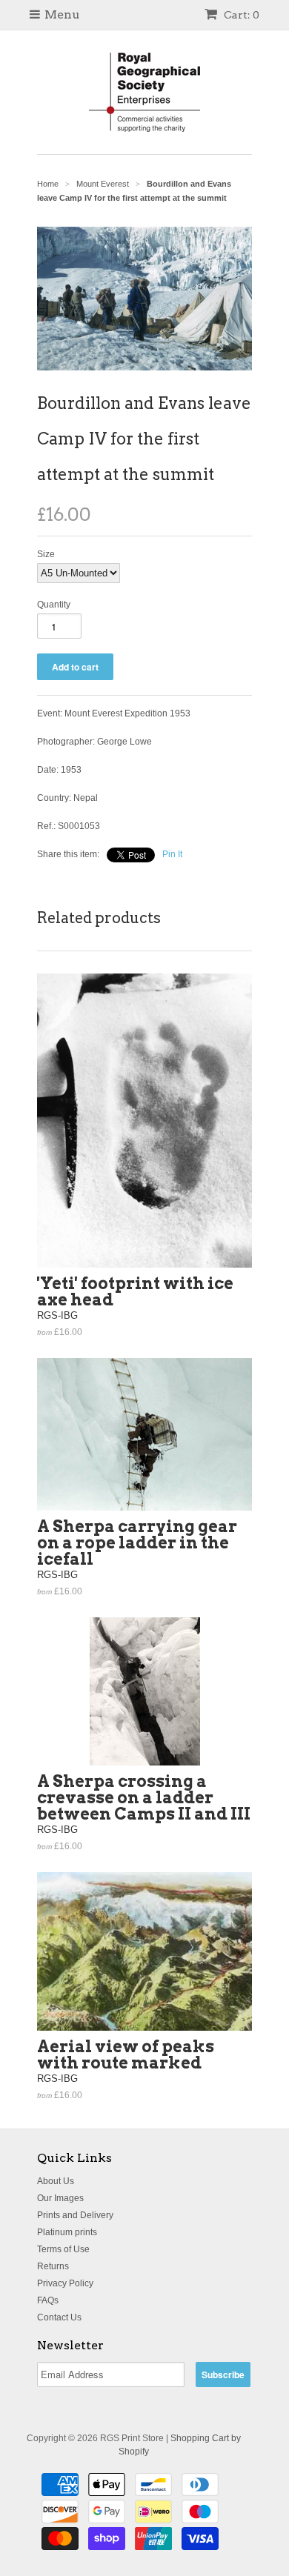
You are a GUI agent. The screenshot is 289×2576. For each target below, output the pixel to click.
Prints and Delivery (75, 2215)
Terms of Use (63, 2249)
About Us (56, 2181)
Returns (53, 2266)
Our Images (60, 2198)
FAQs (48, 2300)
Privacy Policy (65, 2283)
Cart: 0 (240, 15)
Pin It (172, 854)
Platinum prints (67, 2232)
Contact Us (59, 2317)
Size (46, 554)
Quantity (54, 605)
